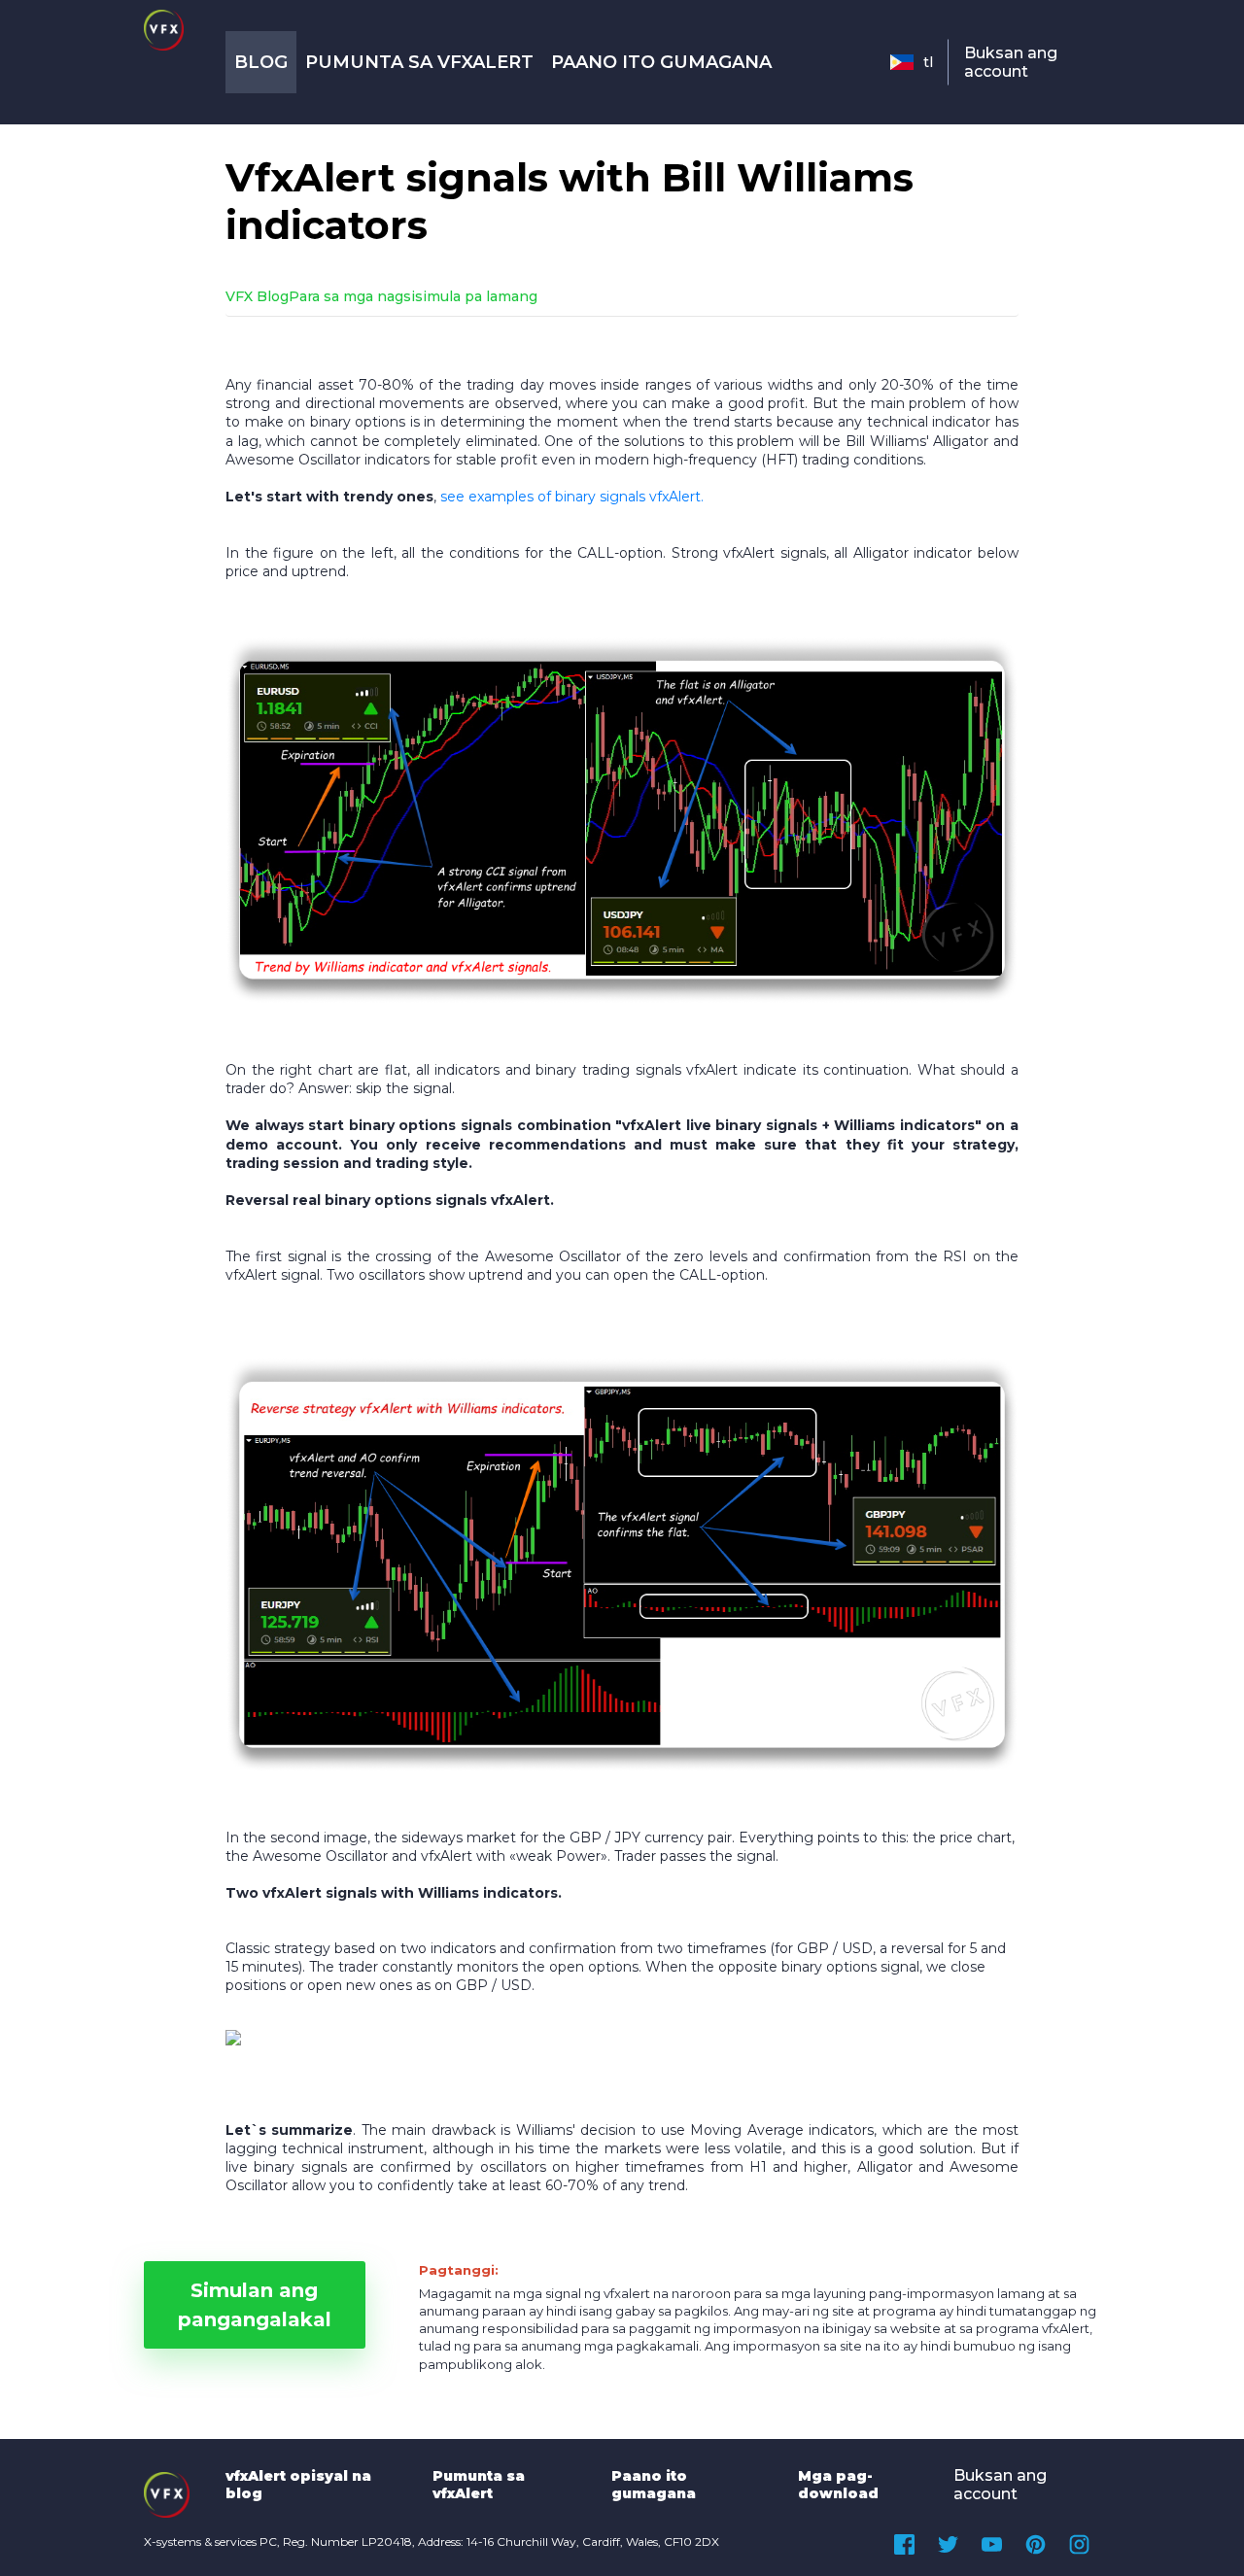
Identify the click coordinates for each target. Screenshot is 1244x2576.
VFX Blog (257, 296)
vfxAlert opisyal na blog (298, 2485)
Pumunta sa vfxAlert (419, 62)
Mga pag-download (838, 2485)
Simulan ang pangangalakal (255, 2305)
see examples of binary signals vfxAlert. (572, 497)
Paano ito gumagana (661, 62)
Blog (261, 62)
